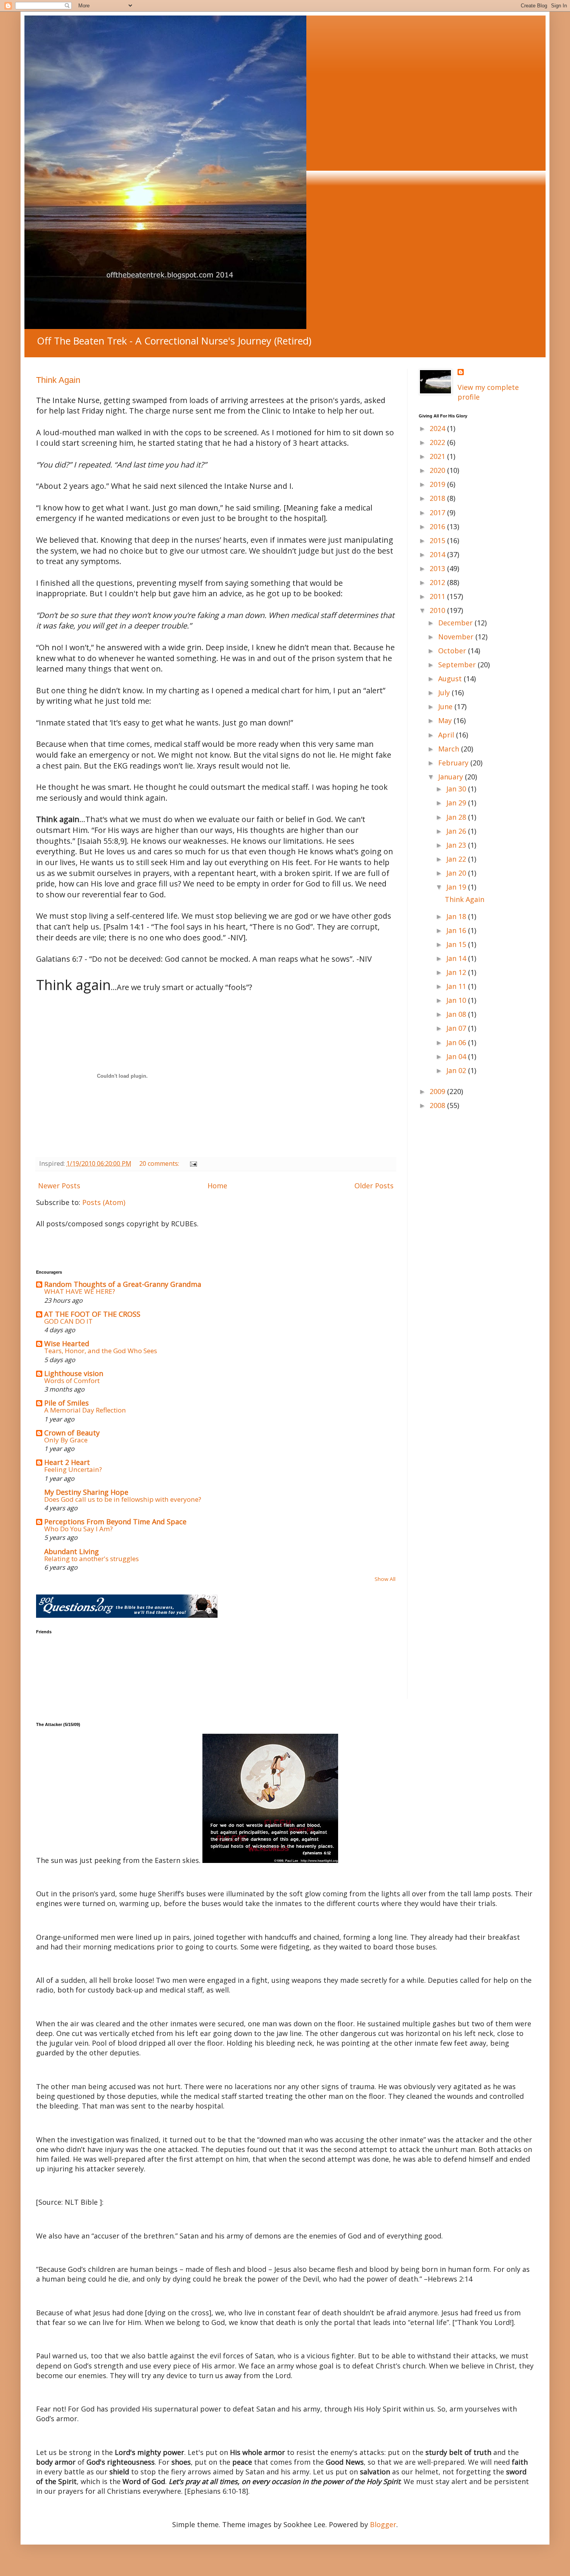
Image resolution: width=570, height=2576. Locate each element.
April (447, 735)
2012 (438, 582)
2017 (438, 512)
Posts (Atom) (104, 1202)
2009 (438, 1091)
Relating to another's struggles (92, 1559)
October (453, 651)
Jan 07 (457, 1028)
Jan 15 (457, 944)
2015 (438, 540)
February (454, 763)
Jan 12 (457, 972)
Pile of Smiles (66, 1403)
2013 (438, 568)
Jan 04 (457, 1056)
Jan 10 (457, 1000)
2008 (438, 1105)
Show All (385, 1579)
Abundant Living (72, 1551)
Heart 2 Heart (67, 1462)
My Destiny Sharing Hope (86, 1492)
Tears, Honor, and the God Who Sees (101, 1351)
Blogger (383, 2524)
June (446, 706)
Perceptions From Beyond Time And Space (115, 1522)
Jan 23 (457, 845)
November (457, 637)
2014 (438, 554)
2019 (438, 484)
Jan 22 (457, 859)
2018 (438, 498)
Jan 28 (457, 817)
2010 (438, 610)
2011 (438, 596)
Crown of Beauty (72, 1433)
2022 (438, 442)
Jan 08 (457, 1014)
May (446, 720)
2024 (438, 428)
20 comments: (160, 1163)
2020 (438, 470)
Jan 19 (457, 887)
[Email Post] (193, 1163)
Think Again (58, 380)
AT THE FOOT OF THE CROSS (92, 1314)
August (451, 679)
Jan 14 (457, 958)
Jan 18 (457, 916)
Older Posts (374, 1186)
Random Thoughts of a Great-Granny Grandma (123, 1284)
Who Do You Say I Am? (79, 1529)
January (452, 777)
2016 (438, 526)
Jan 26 (457, 831)
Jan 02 (457, 1070)
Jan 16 (457, 930)
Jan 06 (457, 1042)
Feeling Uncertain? (73, 1469)
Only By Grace (66, 1440)
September (458, 665)
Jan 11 (457, 986)
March (450, 749)
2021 (438, 456)
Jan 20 (457, 873)
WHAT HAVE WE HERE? (80, 1291)
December (456, 623)
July (445, 692)
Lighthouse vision (74, 1373)
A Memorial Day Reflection (85, 1410)
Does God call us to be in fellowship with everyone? (123, 1499)
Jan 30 (457, 789)
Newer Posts (59, 1186)
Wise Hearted (67, 1343)
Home (217, 1186)
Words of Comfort (72, 1381)
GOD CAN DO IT (68, 1321)
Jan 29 (457, 803)
